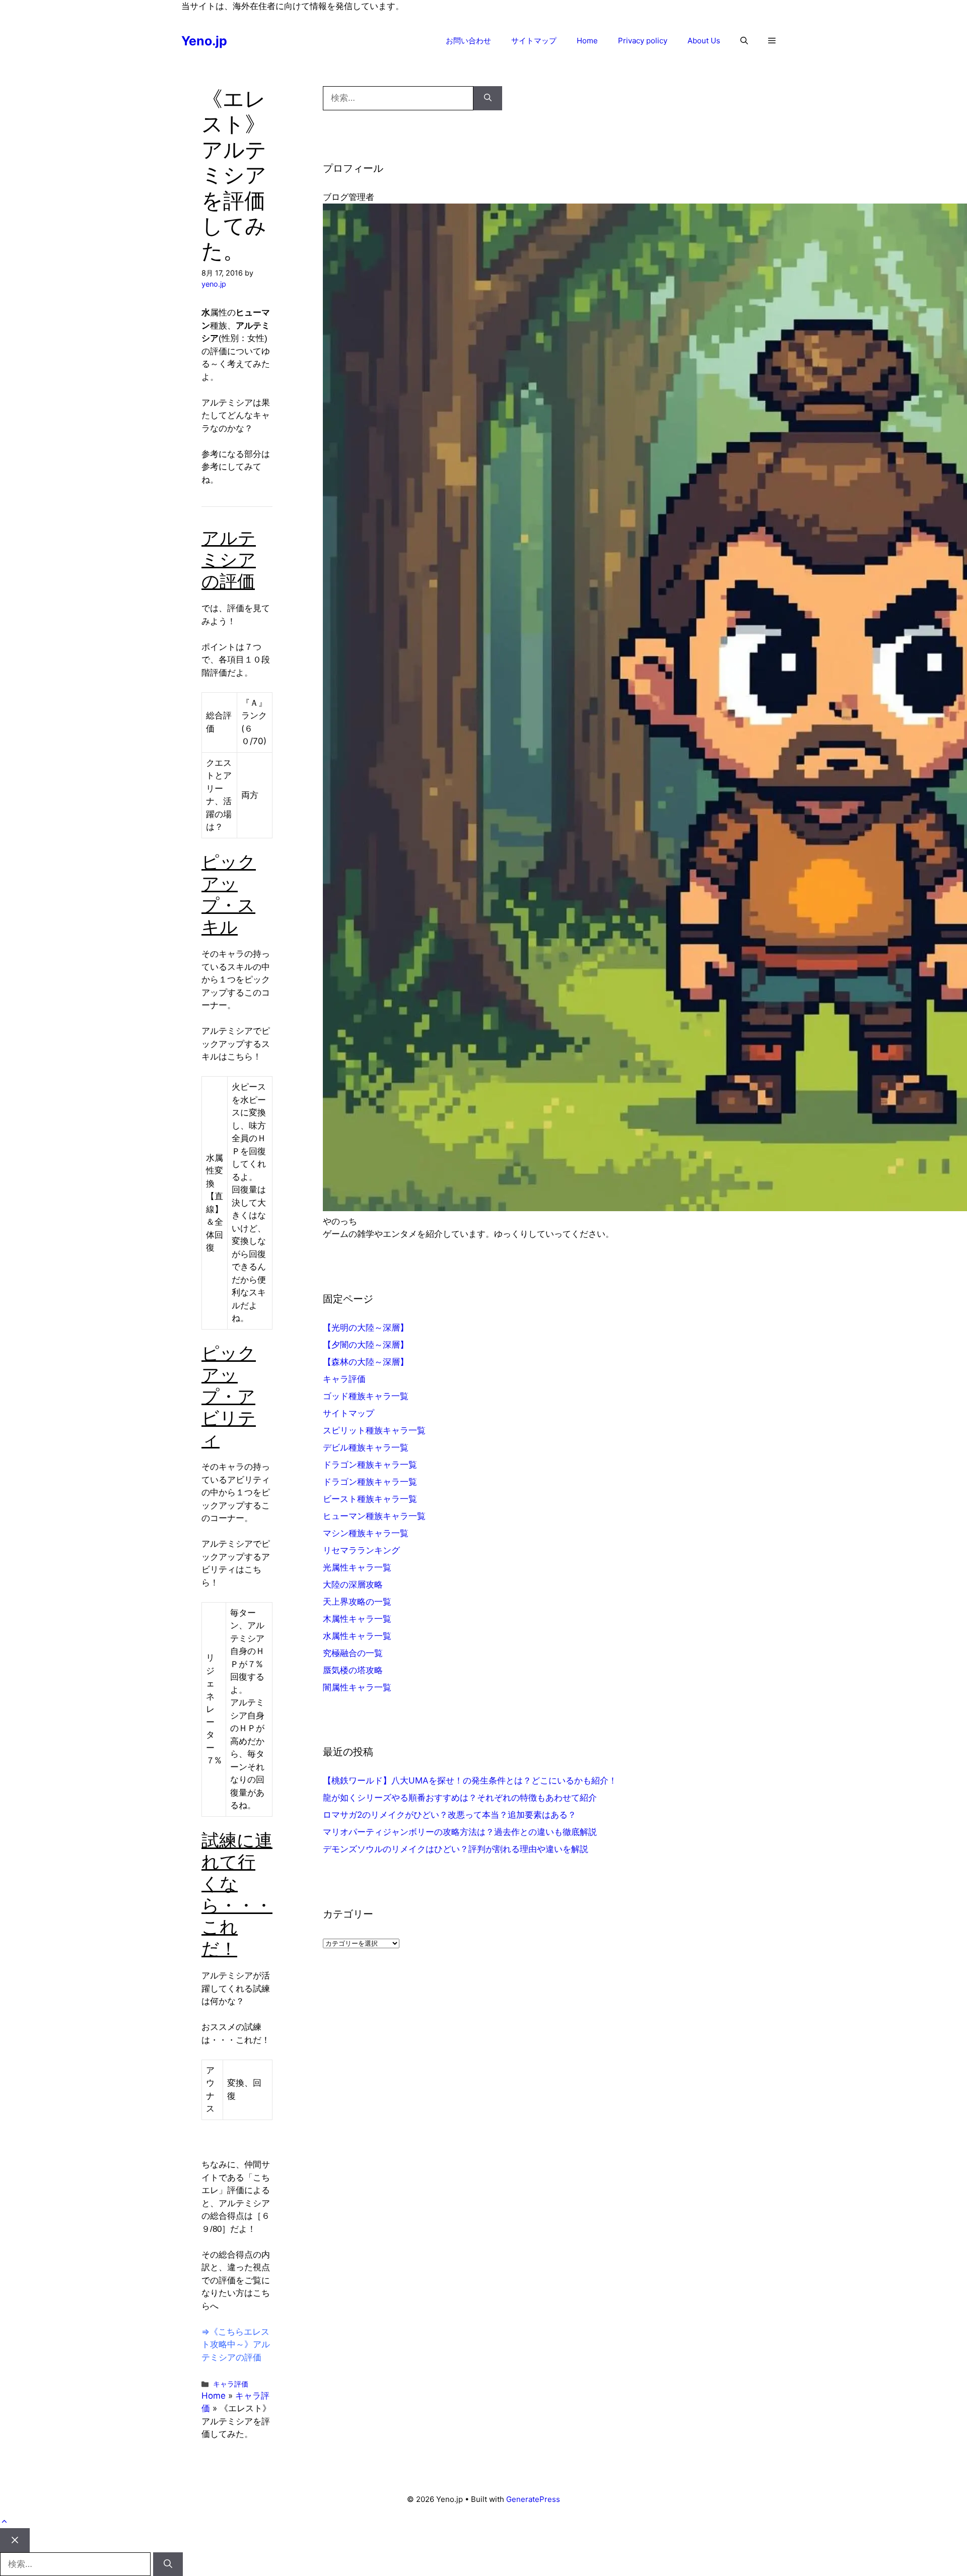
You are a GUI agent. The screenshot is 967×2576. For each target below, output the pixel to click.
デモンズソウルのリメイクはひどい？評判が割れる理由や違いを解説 (456, 1849)
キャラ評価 (231, 2384)
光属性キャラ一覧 (357, 1567)
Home (587, 41)
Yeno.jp (204, 41)
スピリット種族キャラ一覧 (374, 1430)
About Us (704, 41)
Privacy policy (643, 41)
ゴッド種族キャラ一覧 (366, 1396)
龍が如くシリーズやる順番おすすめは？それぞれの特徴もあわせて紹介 (460, 1798)
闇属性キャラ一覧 (357, 1687)
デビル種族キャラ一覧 (366, 1447)
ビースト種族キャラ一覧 (370, 1499)
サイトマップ (534, 41)
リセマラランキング (361, 1550)
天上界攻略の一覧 (357, 1602)
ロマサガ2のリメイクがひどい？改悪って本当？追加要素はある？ (450, 1815)
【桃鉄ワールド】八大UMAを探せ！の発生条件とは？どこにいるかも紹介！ (470, 1780)
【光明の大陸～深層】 (366, 1328)
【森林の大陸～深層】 (366, 1362)
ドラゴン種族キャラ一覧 (370, 1465)
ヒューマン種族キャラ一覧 (374, 1516)
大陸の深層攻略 (353, 1584)
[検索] (488, 98)
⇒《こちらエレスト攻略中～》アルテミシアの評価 (236, 2344)
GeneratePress (533, 2499)
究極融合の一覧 (353, 1653)
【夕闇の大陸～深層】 (366, 1345)
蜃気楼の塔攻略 (353, 1670)
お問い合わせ (468, 41)
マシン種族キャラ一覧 (366, 1533)
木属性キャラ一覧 (357, 1619)
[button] (744, 41)
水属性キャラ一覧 (357, 1636)
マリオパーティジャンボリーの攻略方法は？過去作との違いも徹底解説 (460, 1832)
